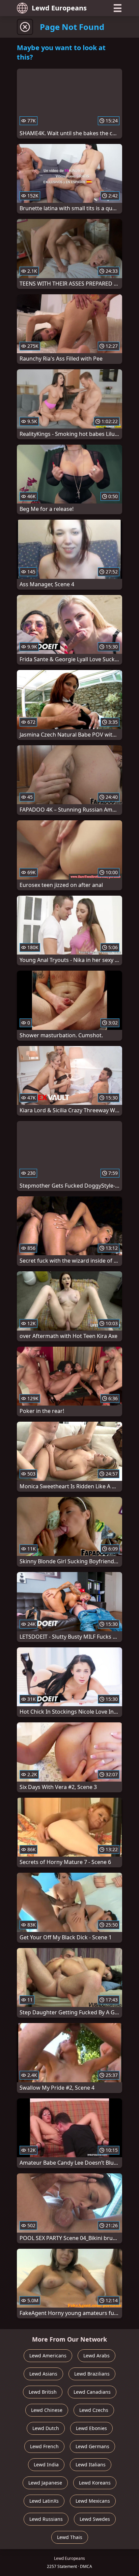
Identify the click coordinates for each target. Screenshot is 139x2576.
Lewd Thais (70, 2537)
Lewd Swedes (95, 2519)
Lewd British (43, 2392)
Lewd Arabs (96, 2356)
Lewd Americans (48, 2356)
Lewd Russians (46, 2519)
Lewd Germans (92, 2446)
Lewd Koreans (95, 2483)
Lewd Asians (43, 2374)
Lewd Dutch (46, 2428)
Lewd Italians (91, 2465)
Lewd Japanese (45, 2483)
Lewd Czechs (94, 2410)
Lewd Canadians (92, 2392)
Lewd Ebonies (91, 2428)
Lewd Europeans (59, 8)
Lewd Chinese (47, 2410)
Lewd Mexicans (93, 2501)
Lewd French (44, 2446)
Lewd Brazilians (92, 2374)
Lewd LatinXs (44, 2501)
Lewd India (46, 2465)
